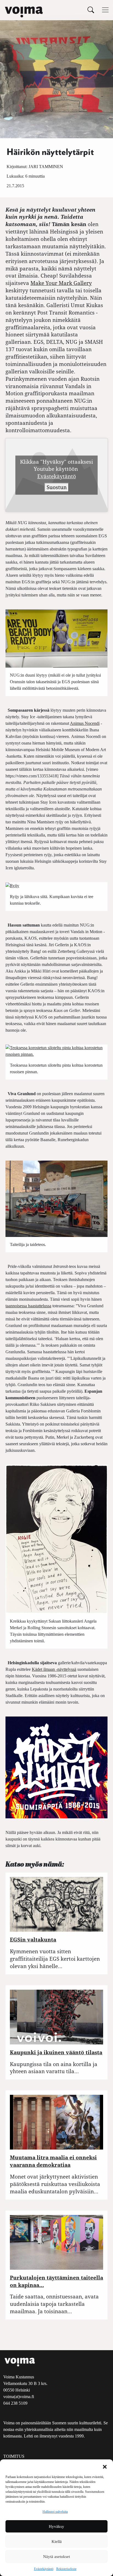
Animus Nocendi (85, 723)
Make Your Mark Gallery (61, 283)
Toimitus (14, 2456)
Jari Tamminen (46, 167)
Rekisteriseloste (66, 2569)
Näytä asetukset (56, 2557)
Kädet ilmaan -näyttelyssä (54, 1669)
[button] (105, 2466)
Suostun (57, 487)
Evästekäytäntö (44, 2569)
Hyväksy (56, 2526)
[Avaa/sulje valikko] (105, 10)
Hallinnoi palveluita (55, 2512)
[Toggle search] (91, 10)
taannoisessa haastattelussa (28, 1306)
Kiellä (57, 2542)
